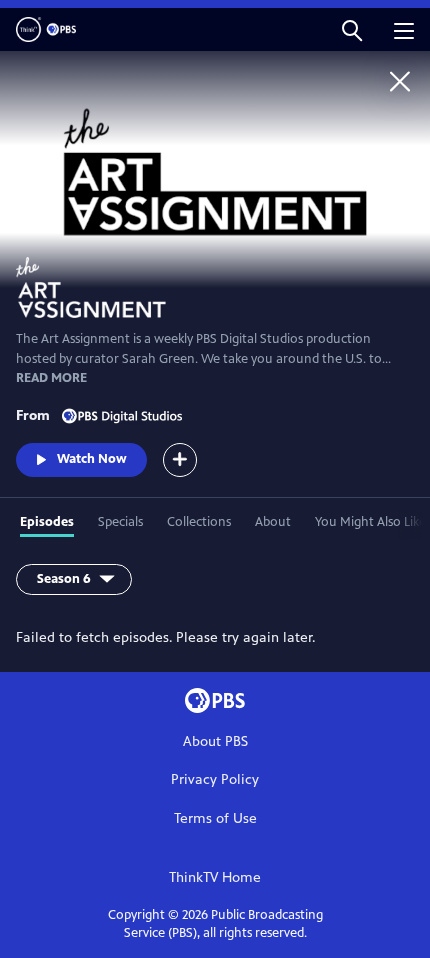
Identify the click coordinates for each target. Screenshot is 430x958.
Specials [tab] (120, 522)
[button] (352, 29)
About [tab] (273, 522)
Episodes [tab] (47, 522)
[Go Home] (400, 81)
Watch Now (92, 459)
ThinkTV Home (215, 877)
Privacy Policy (215, 779)
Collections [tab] (199, 522)
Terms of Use (215, 818)
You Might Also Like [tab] (370, 522)
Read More (51, 378)
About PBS (215, 741)
